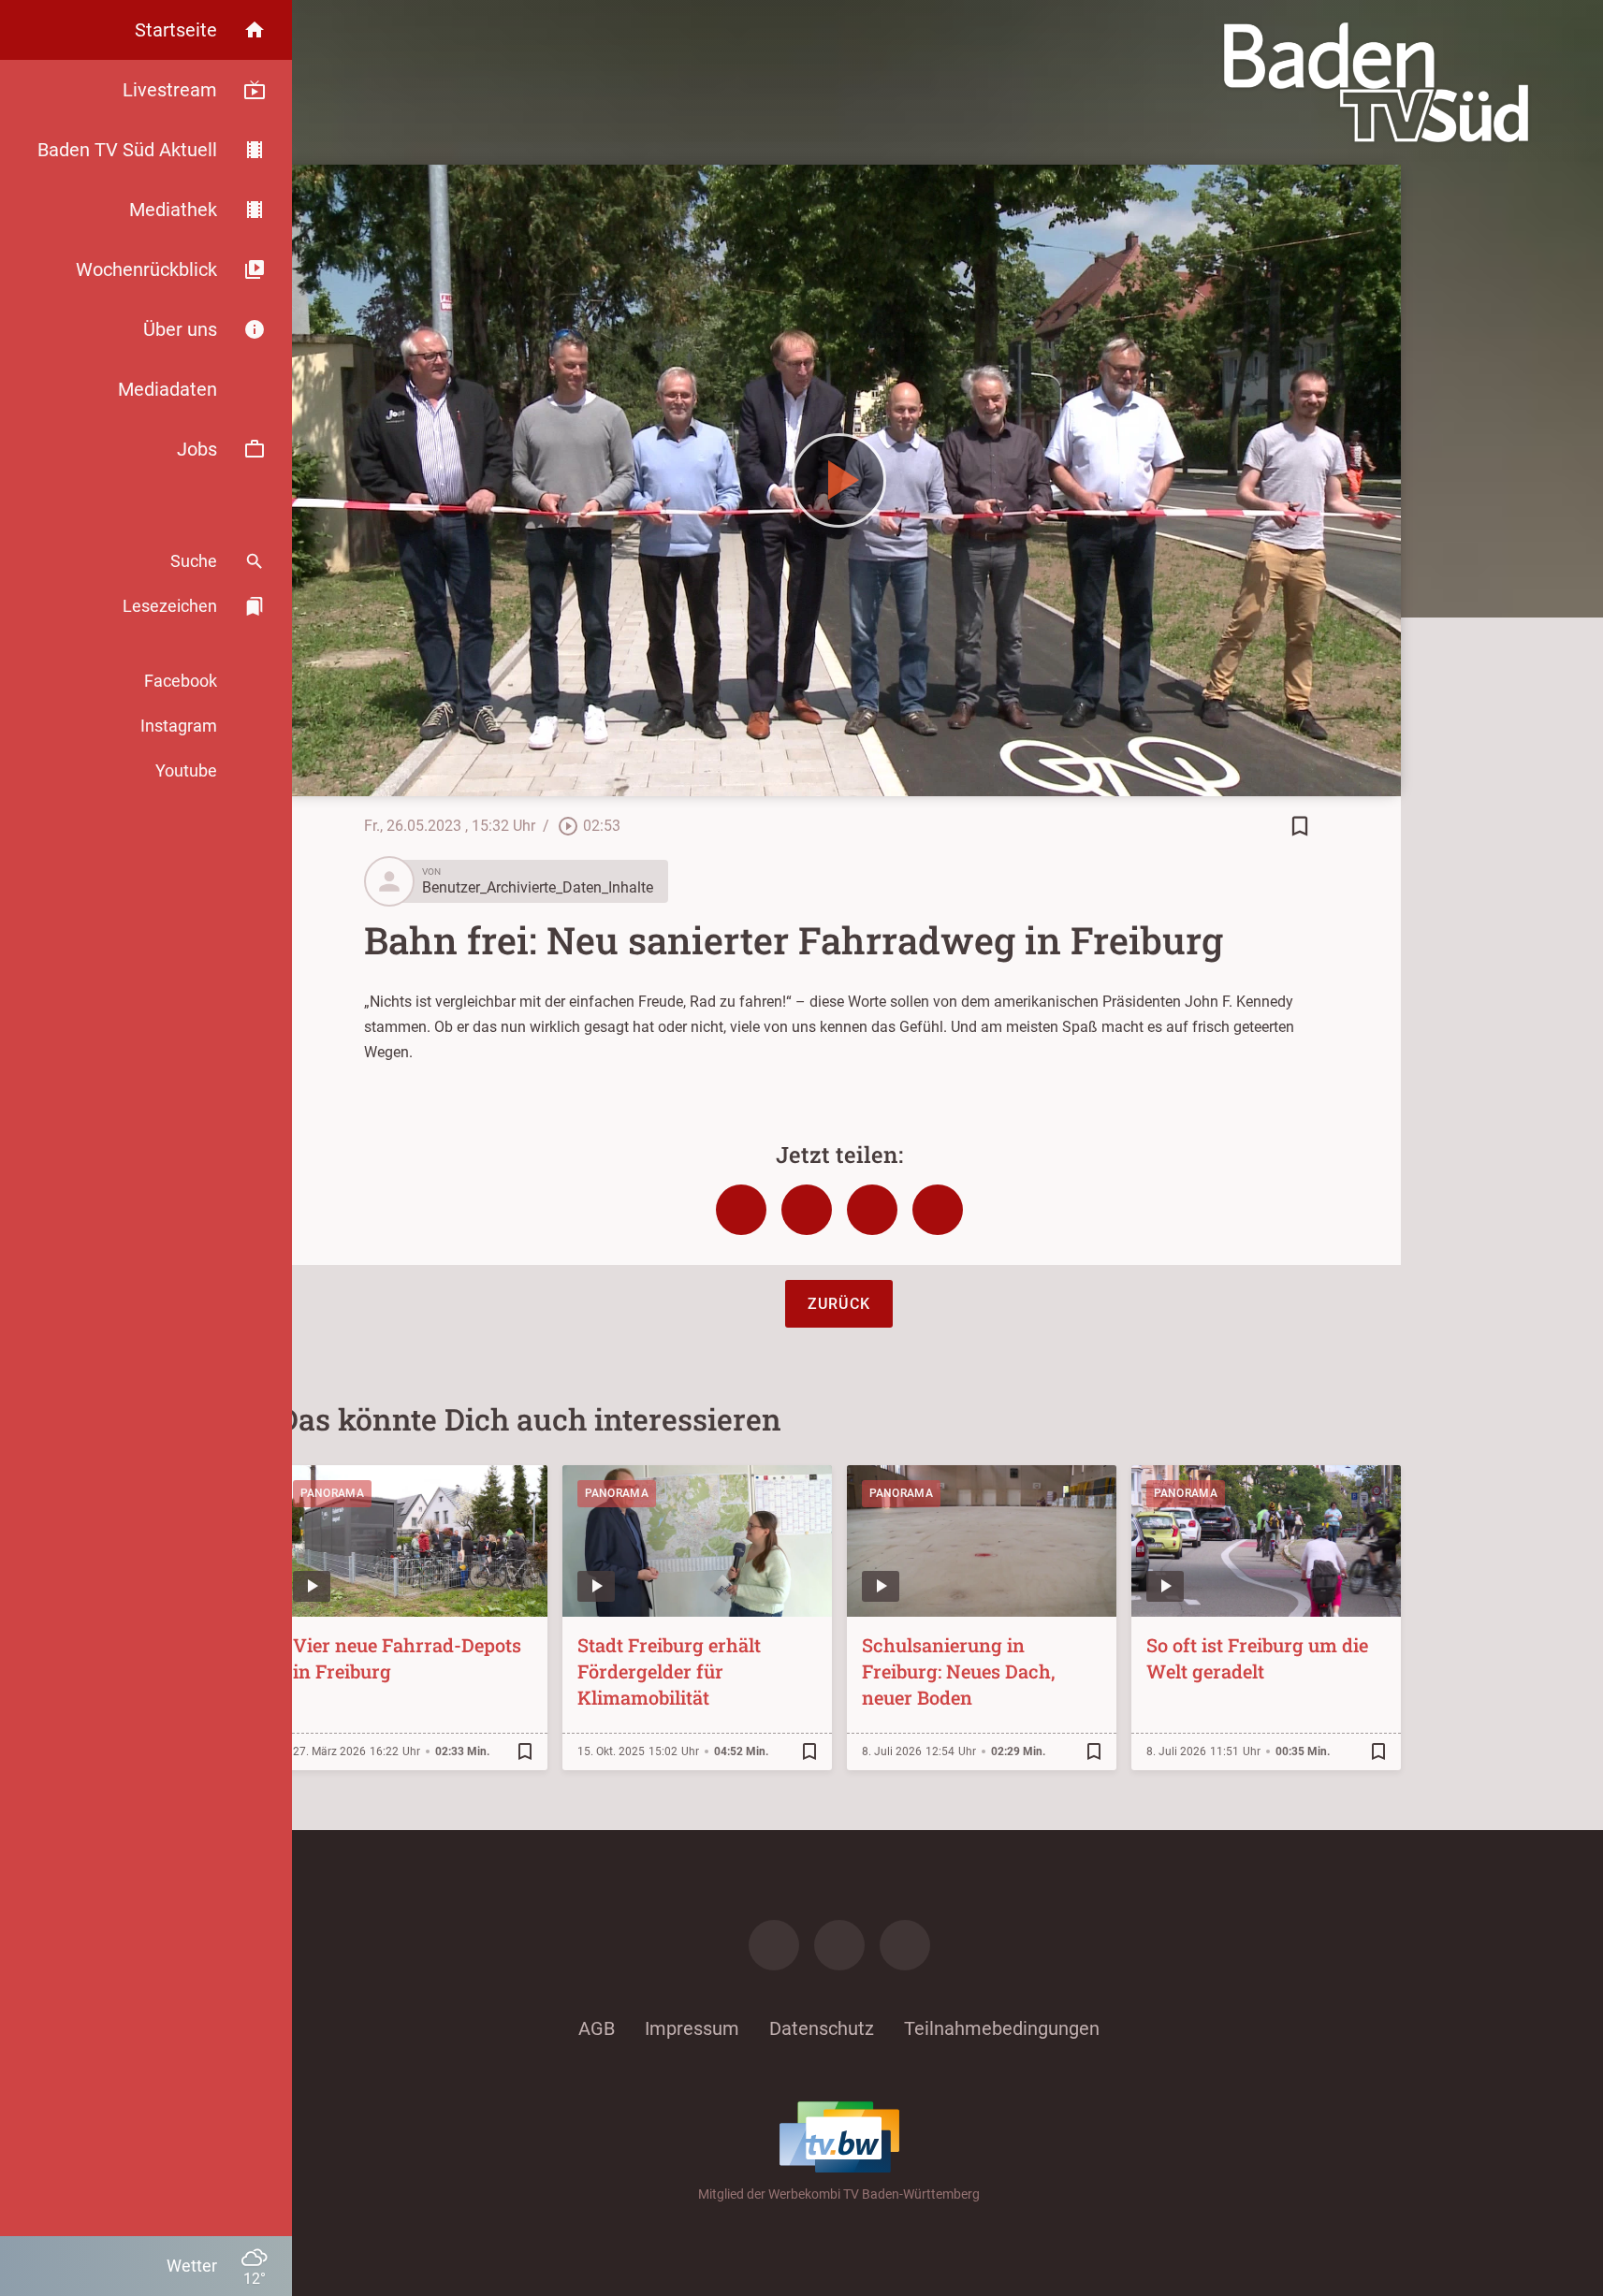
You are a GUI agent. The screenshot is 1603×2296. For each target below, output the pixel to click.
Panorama (332, 1493)
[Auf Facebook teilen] (741, 1210)
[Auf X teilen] (807, 1210)
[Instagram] (839, 1945)
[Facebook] (774, 1945)
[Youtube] (905, 1945)
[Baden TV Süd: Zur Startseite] (1376, 82)
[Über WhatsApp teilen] (872, 1210)
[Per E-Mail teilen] (938, 1210)
